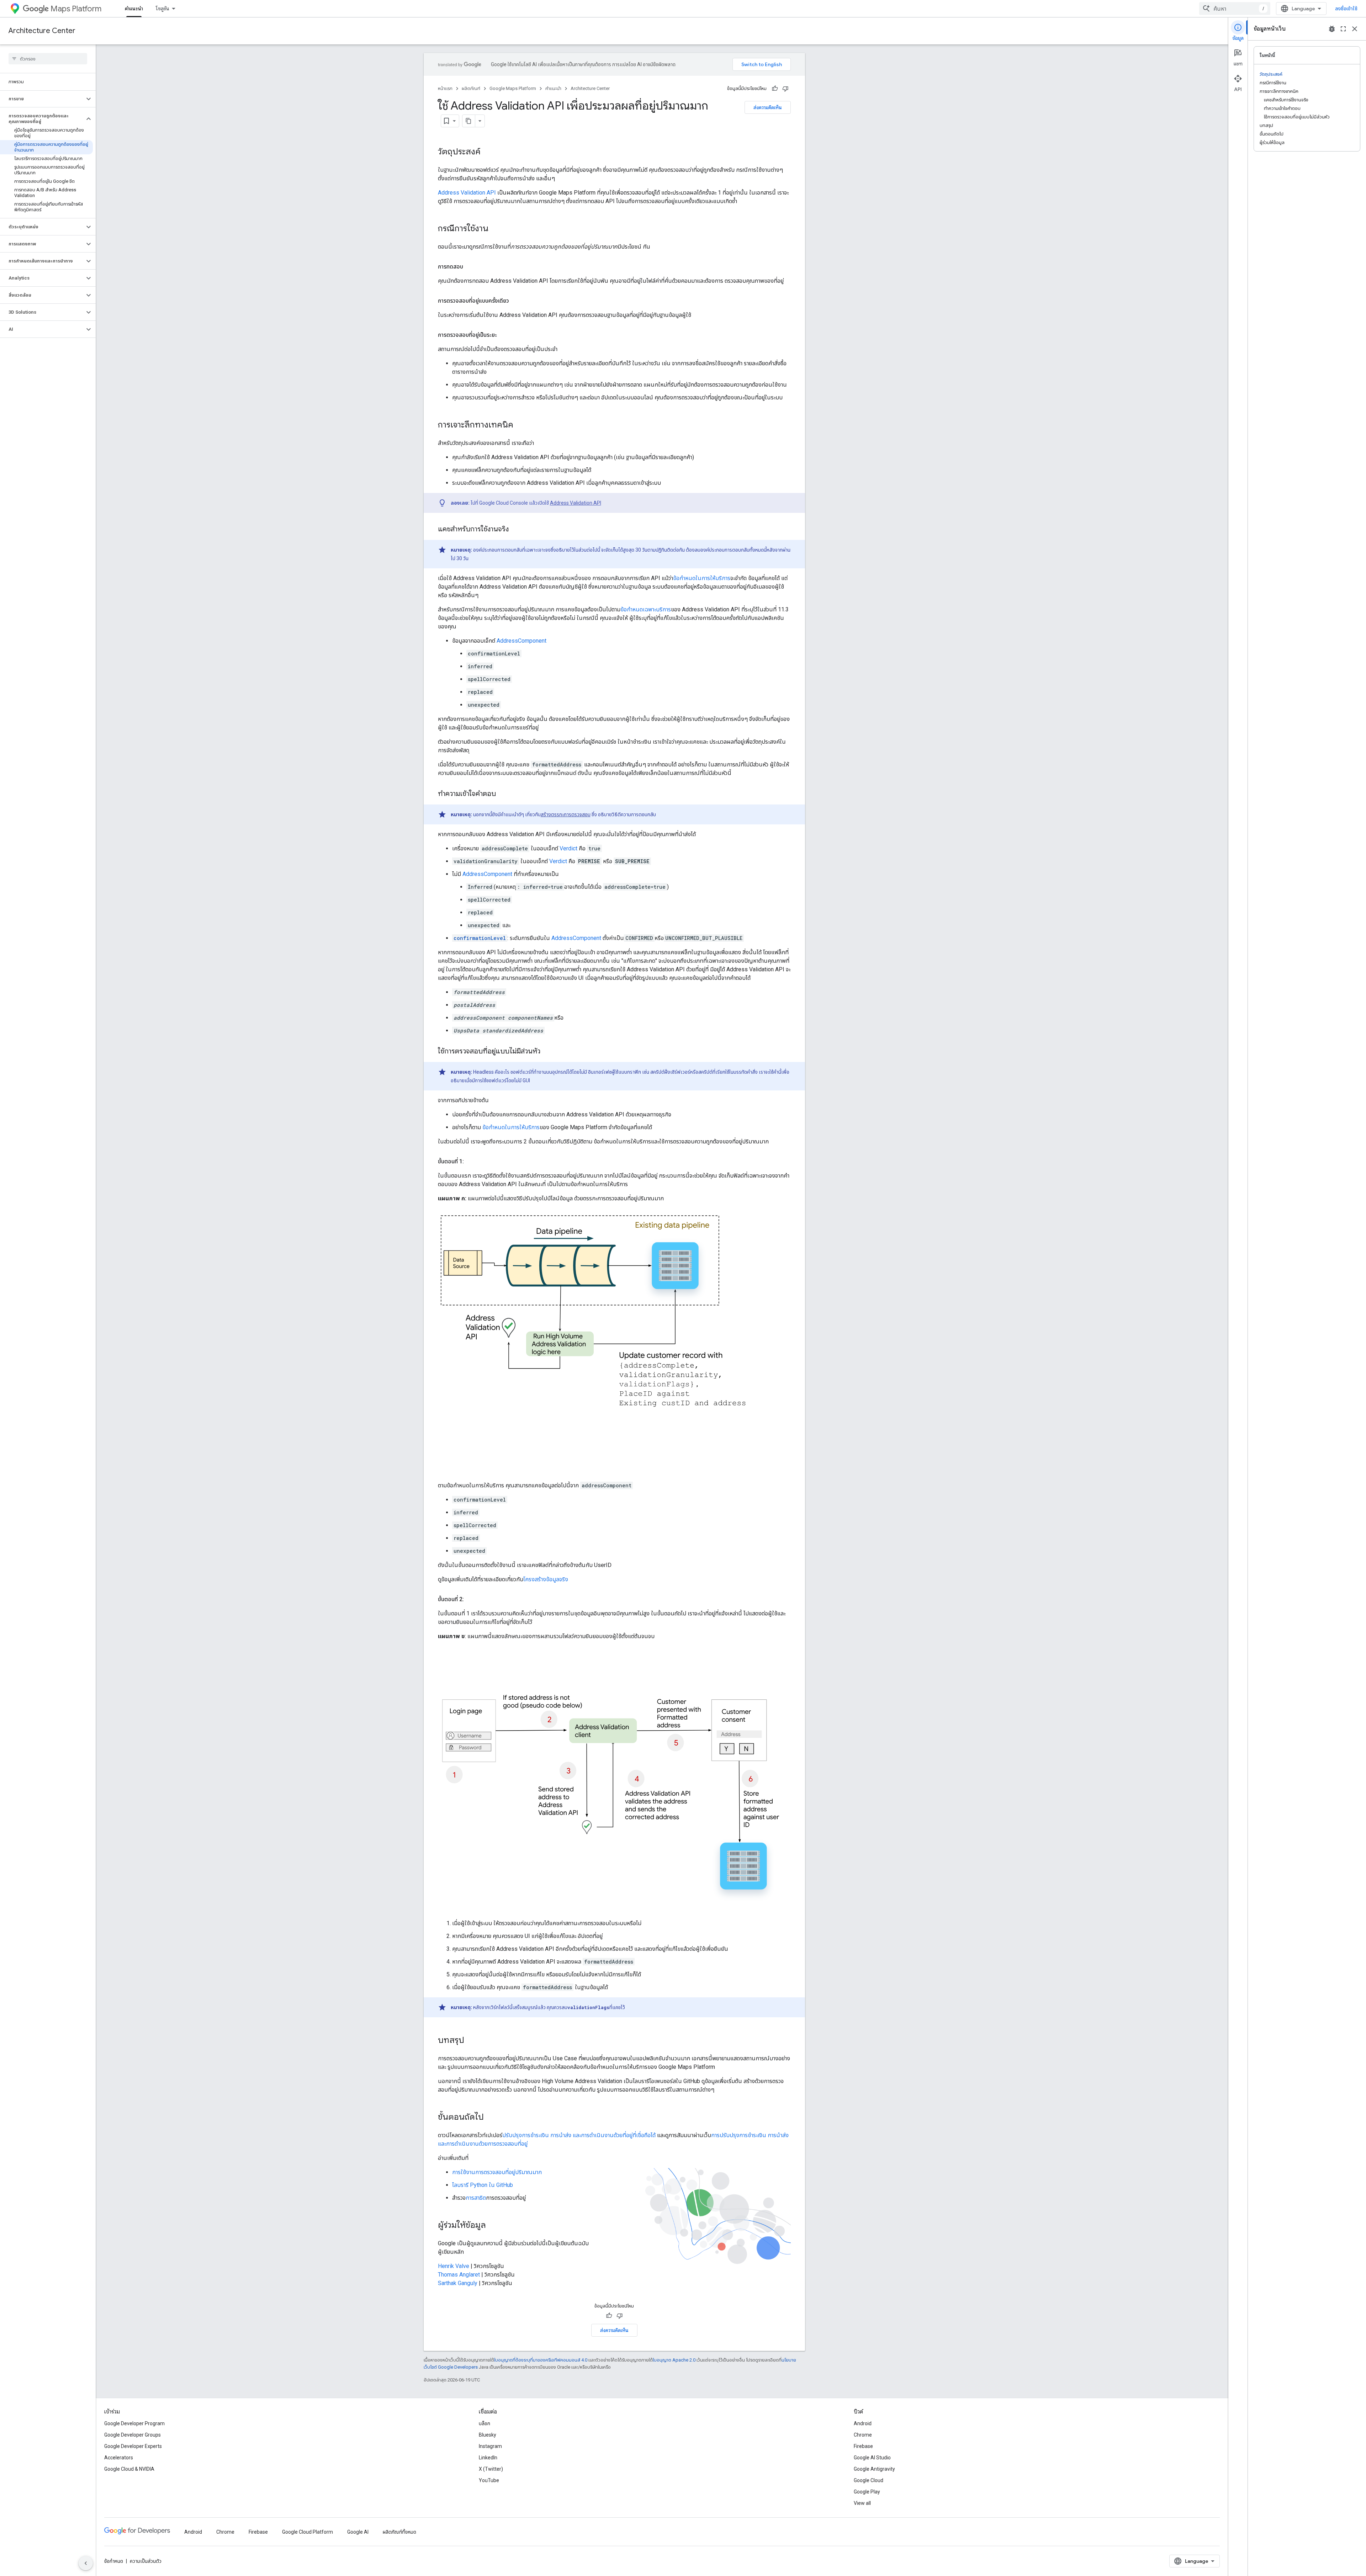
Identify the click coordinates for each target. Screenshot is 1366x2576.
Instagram (490, 2446)
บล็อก (485, 2423)
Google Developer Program (134, 2423)
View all (862, 2503)
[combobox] (1235, 9)
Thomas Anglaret (459, 2275)
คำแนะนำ (134, 9)
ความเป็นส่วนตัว (146, 2561)
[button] (42, 99)
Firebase (863, 2446)
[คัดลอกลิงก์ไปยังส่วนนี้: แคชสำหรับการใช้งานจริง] (516, 530)
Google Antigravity (874, 2469)
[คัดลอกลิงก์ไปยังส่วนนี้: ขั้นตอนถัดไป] (491, 2118)
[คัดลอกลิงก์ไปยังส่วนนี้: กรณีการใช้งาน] (496, 229)
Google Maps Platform (513, 88)
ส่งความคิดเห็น (768, 107)
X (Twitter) (491, 2469)
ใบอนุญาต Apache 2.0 (674, 2360)
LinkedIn (488, 2458)
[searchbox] (48, 59)
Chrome (863, 2435)
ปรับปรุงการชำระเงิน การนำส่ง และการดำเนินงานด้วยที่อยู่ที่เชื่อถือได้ (580, 2135)
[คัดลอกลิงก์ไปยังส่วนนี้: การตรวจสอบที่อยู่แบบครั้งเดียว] (516, 301)
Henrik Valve (454, 2266)
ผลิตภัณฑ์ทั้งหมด (399, 2532)
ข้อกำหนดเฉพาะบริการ (646, 609)
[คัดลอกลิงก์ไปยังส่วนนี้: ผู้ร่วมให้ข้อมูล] (493, 2226)
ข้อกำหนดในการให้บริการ (702, 578)
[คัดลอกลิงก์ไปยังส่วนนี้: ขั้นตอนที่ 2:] (471, 1599)
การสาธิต (476, 2198)
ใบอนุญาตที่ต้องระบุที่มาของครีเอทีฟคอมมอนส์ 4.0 (541, 2360)
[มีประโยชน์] (775, 89)
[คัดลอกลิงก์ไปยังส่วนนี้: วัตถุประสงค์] (488, 152)
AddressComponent (521, 641)
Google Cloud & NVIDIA (129, 2469)
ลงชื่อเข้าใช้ (1346, 9)
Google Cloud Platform (308, 2532)
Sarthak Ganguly (458, 2283)
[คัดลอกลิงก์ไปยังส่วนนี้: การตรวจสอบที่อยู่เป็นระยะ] (504, 335)
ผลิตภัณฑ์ (471, 88)
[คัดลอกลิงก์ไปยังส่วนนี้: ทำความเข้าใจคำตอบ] (503, 794)
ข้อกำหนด (114, 2561)
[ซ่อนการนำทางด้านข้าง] (86, 2563)
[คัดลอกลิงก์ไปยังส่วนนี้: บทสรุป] (471, 2041)
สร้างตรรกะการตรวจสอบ (566, 814)
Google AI (358, 2532)
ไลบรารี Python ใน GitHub (483, 2185)
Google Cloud (869, 2480)
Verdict (568, 848)
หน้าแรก (445, 88)
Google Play (867, 2492)
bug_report (1332, 29)
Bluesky (488, 2435)
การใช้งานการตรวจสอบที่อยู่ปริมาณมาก (497, 2172)
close (1355, 29)
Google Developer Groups (133, 2435)
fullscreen (1343, 29)
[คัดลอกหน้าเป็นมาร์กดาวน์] (469, 121)
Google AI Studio (872, 2458)
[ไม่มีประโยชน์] (785, 89)
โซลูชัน (163, 9)
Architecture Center (42, 31)
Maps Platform (76, 9)
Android (863, 2423)
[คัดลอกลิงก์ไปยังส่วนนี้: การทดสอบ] (470, 267)
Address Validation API (467, 193)
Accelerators (119, 2458)
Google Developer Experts (133, 2446)
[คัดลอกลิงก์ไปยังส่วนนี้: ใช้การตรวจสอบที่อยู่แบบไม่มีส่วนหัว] (547, 1052)
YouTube (489, 2480)
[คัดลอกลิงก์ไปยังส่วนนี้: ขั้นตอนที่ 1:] (471, 1162)
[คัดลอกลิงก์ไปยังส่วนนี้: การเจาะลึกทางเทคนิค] (520, 425)
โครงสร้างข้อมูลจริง (546, 1579)
